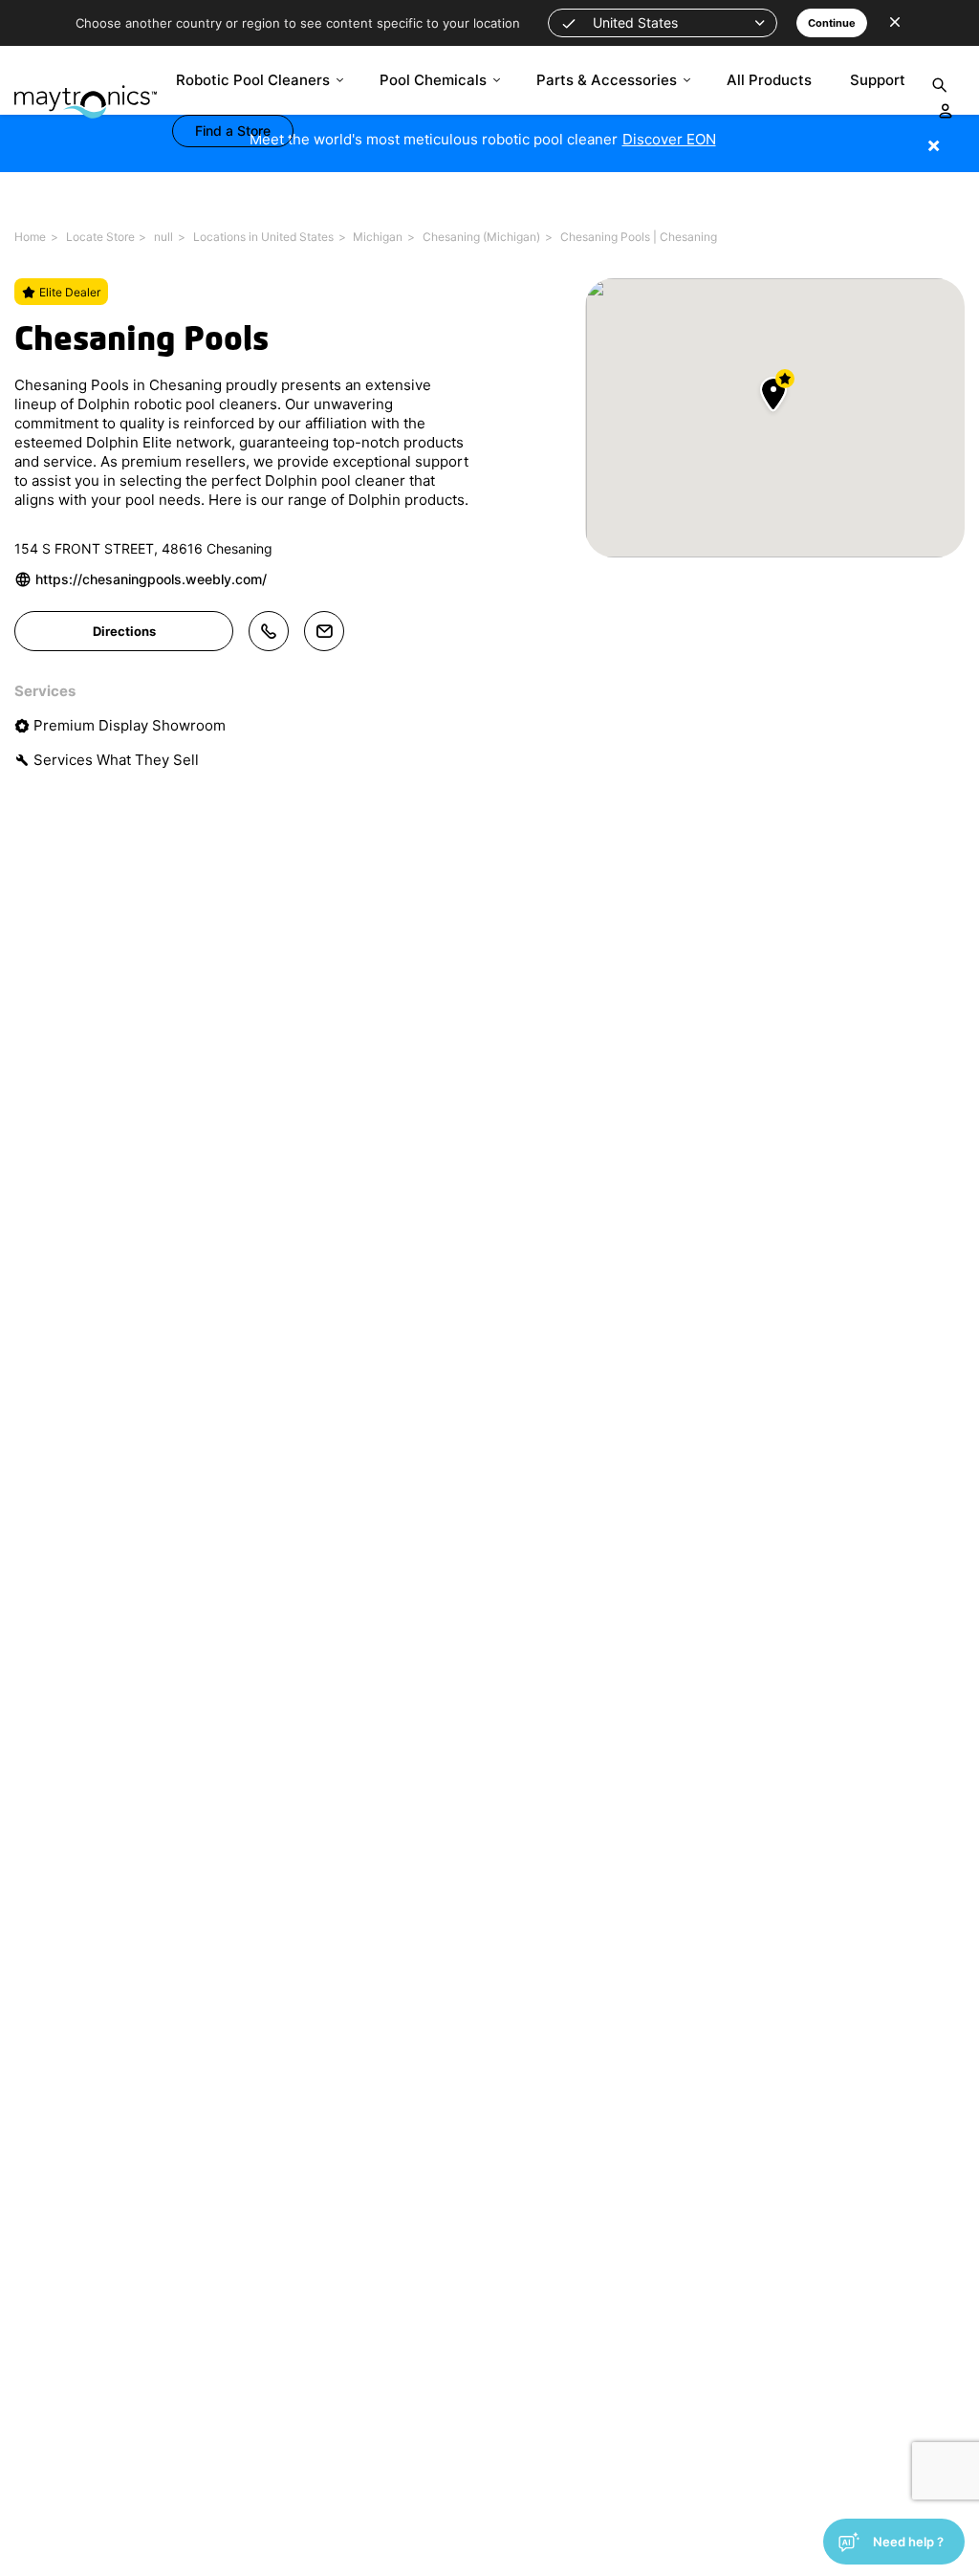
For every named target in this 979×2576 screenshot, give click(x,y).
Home (30, 237)
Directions (124, 631)
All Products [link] (769, 80)
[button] (663, 23)
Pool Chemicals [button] (433, 80)
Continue (832, 23)
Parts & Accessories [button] (607, 80)
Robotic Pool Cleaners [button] (253, 80)
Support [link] (878, 80)
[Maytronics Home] (86, 92)
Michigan (378, 237)
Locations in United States (263, 237)
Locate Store (100, 237)
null (163, 237)
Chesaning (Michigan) (481, 237)
